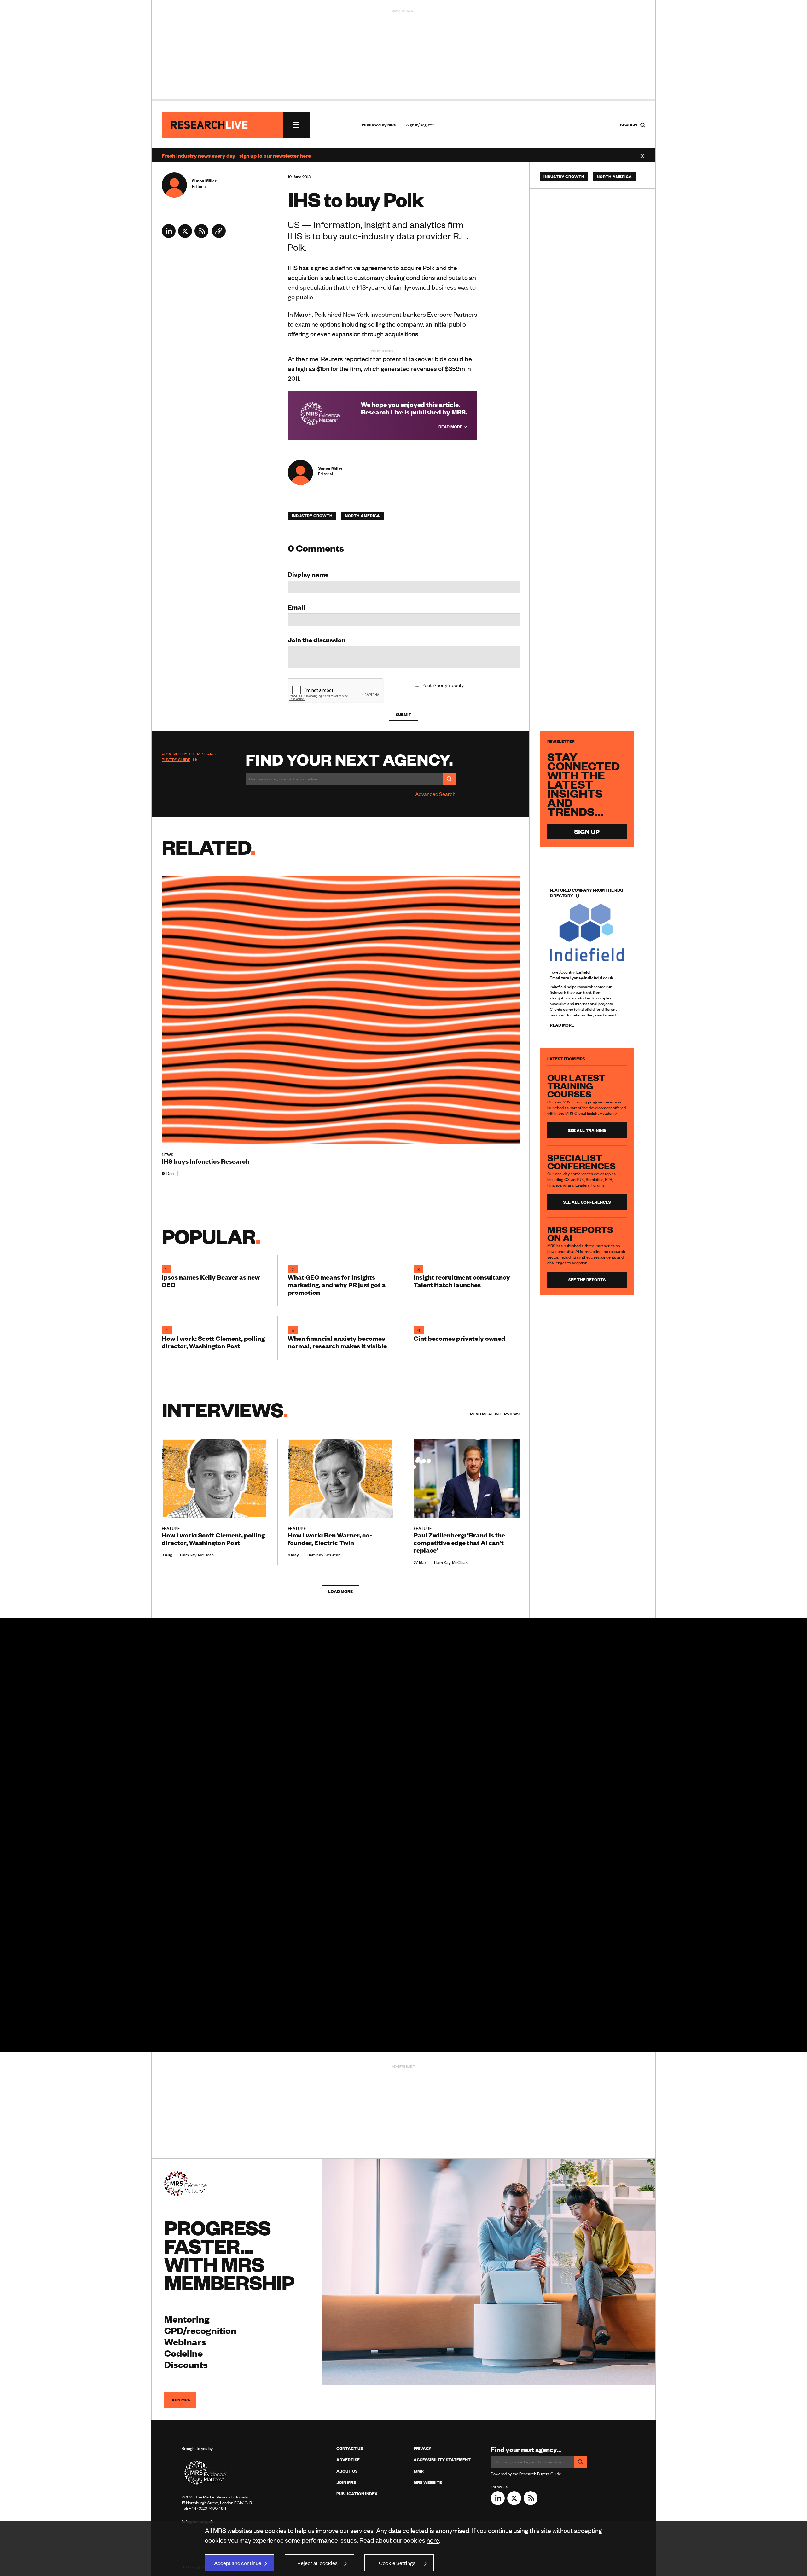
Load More (340, 1591)
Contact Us (350, 2448)
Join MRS (180, 2400)
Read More (451, 427)
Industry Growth (312, 516)
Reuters (332, 359)
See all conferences (587, 1202)
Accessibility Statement (442, 2460)
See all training (587, 1130)
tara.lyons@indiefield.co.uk (587, 978)
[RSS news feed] (201, 236)
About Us (347, 2471)
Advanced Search (435, 794)
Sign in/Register (420, 125)
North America (362, 516)
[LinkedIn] (169, 236)
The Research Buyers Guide (190, 757)
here (433, 2540)
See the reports (587, 1280)
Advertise (348, 2460)
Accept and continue (238, 2563)
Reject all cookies (317, 2563)
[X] (185, 236)
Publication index (357, 2494)
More (495, 1414)
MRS (392, 125)
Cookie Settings (397, 2563)
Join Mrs (346, 2482)
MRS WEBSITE (428, 2482)
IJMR (419, 2471)
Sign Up (587, 831)
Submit (403, 715)
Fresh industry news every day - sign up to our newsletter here (236, 155)
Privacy (422, 2448)
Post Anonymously (443, 685)
